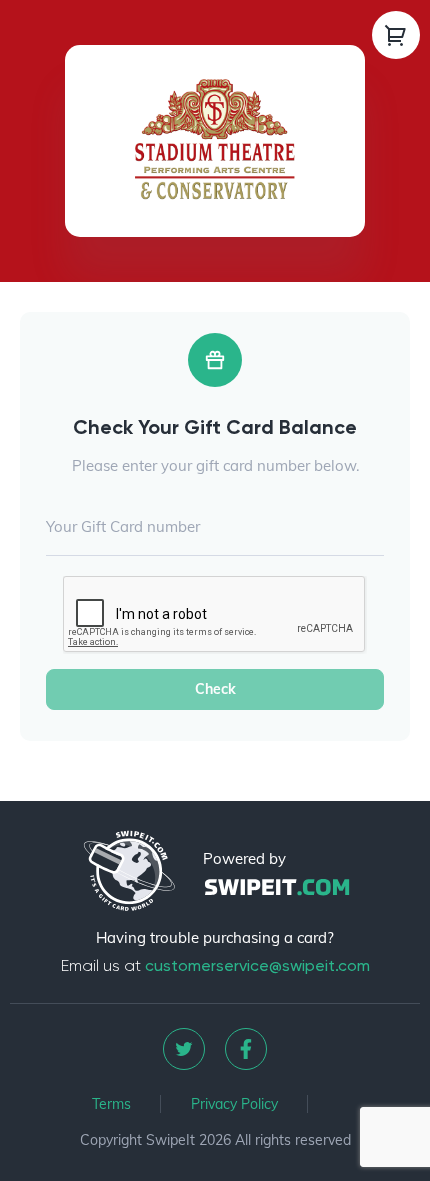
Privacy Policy (234, 1104)
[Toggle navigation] (396, 35)
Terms (111, 1104)
